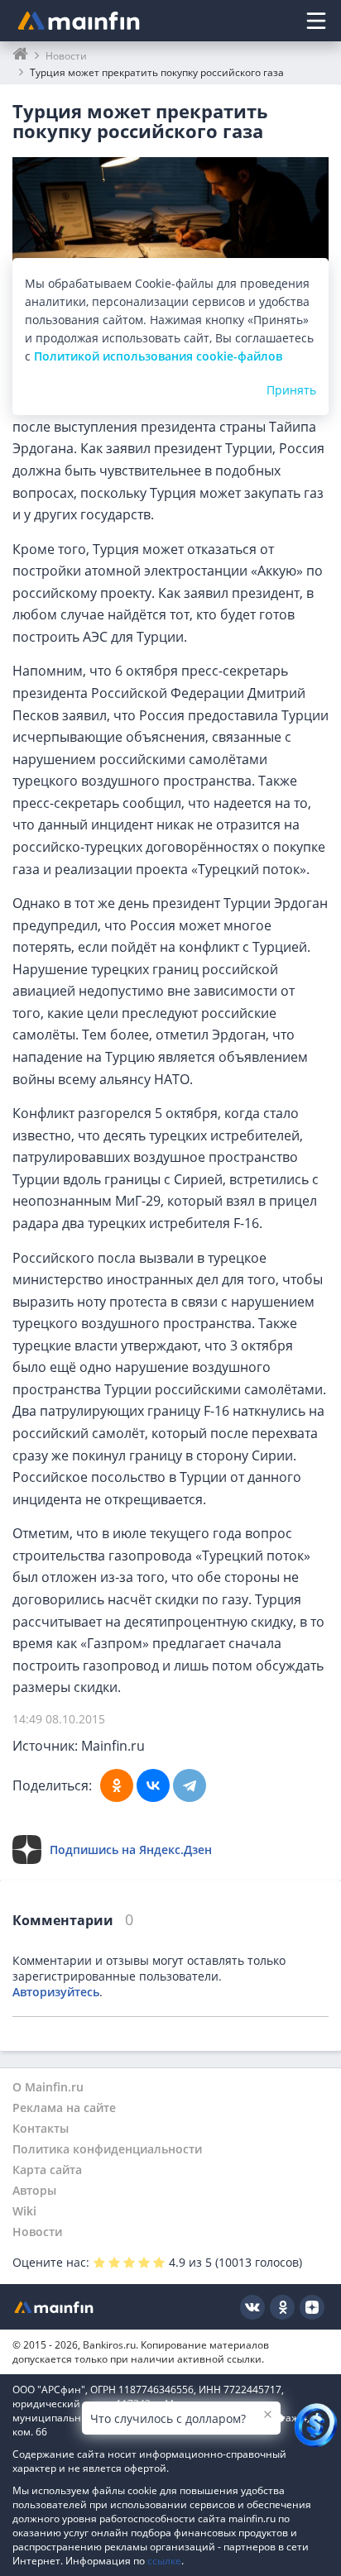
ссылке (164, 2561)
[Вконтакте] (252, 2307)
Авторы (34, 2190)
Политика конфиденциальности (107, 2149)
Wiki (24, 2211)
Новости (37, 2232)
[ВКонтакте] (153, 1785)
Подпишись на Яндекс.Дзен (131, 1850)
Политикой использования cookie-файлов (158, 356)
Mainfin (54, 2307)
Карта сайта (47, 2170)
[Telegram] (190, 1785)
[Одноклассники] (117, 1785)
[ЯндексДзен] (312, 2307)
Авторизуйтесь (56, 1992)
